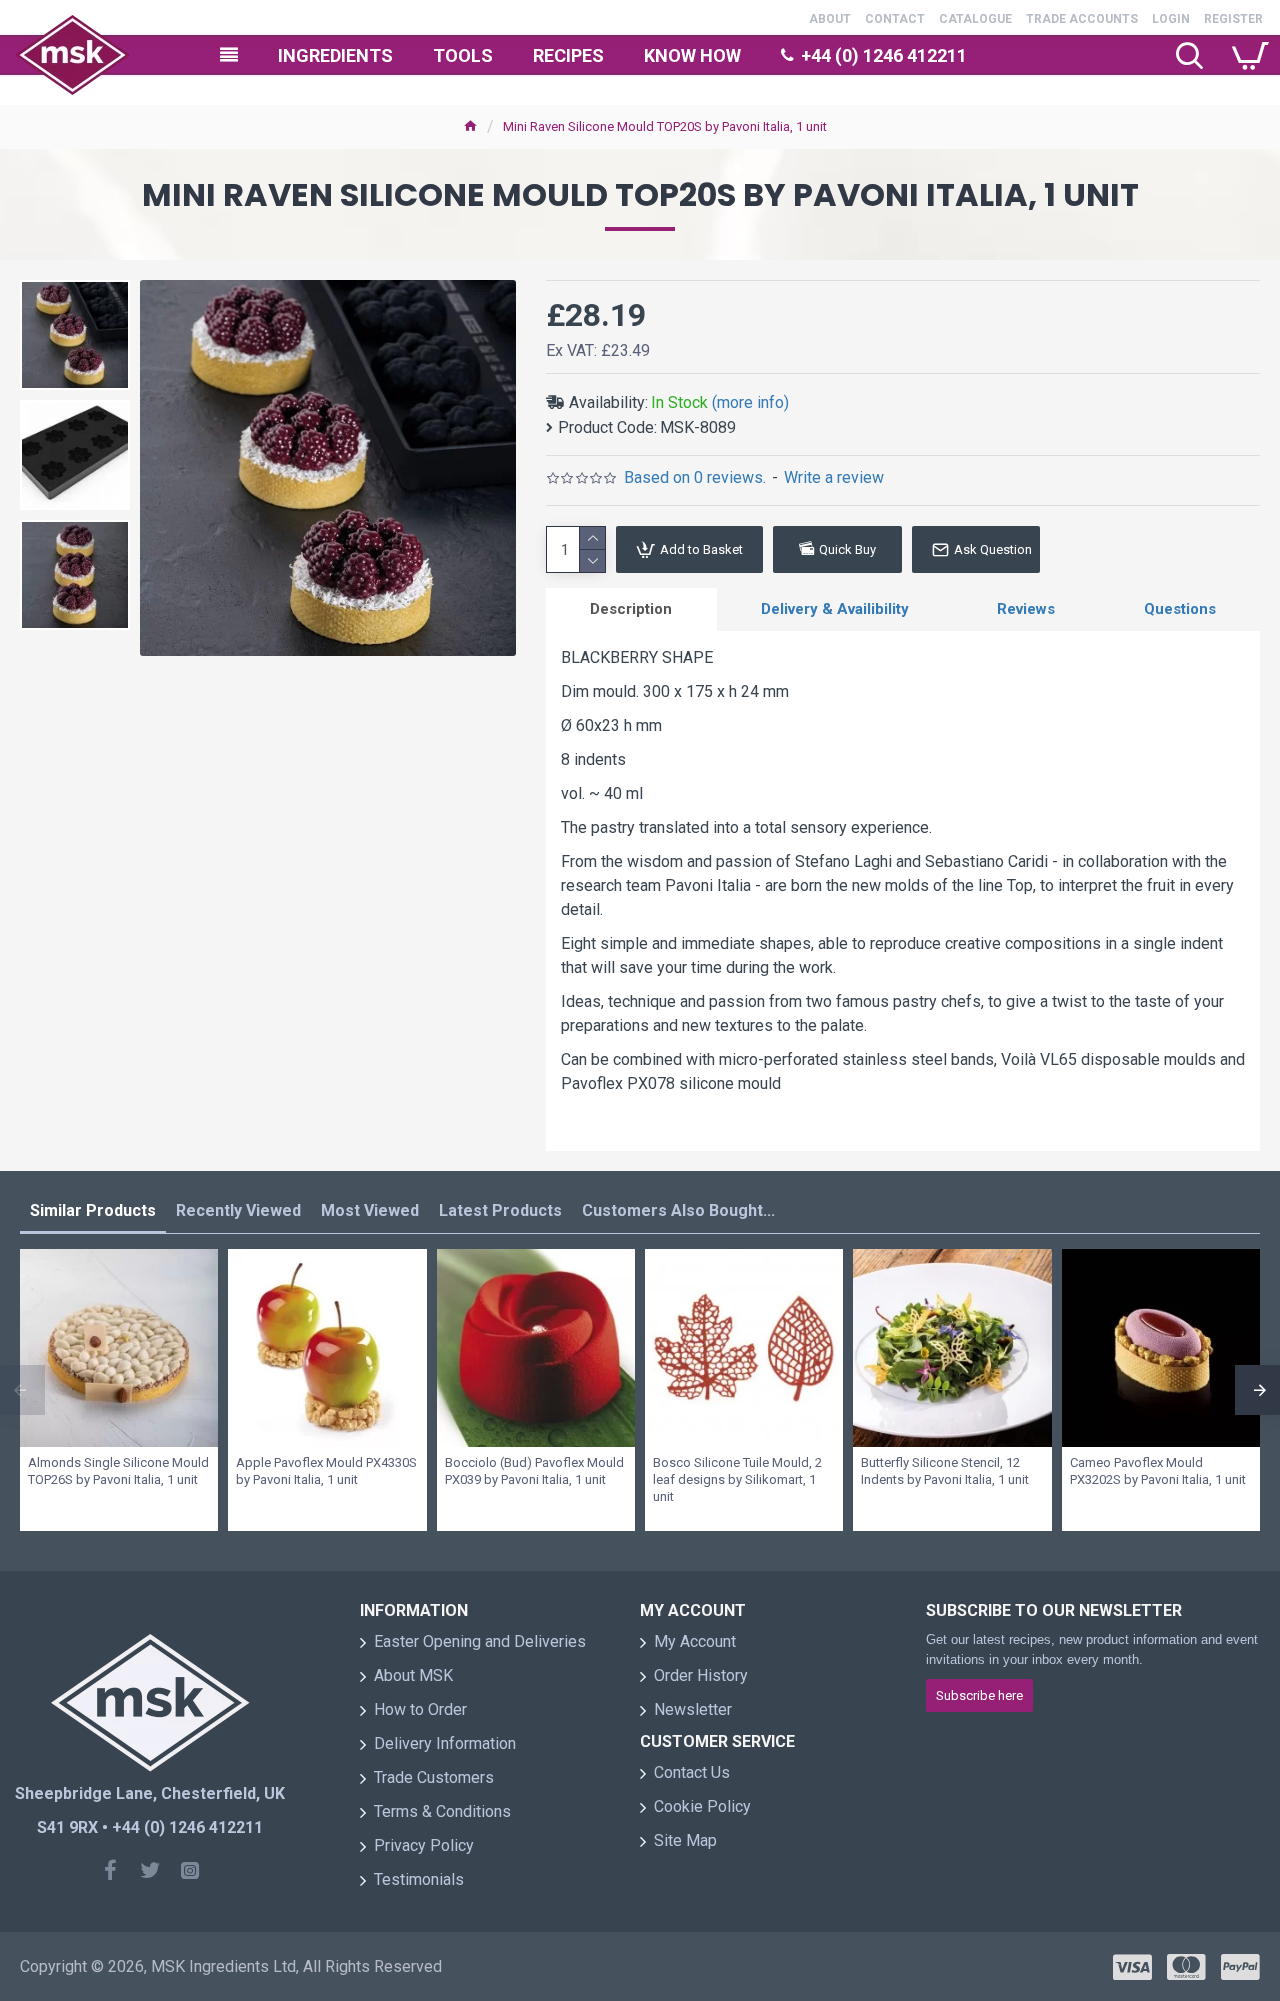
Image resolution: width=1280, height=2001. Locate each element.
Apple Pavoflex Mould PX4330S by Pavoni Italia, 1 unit (326, 1471)
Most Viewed (370, 1210)
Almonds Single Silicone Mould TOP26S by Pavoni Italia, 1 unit (118, 1471)
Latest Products (500, 1210)
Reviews (1026, 609)
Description (631, 609)
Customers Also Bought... (678, 1210)
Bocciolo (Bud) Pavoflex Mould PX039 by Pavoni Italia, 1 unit (534, 1471)
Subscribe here (979, 1695)
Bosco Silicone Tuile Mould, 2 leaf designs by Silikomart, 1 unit (737, 1479)
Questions (1180, 609)
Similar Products (93, 1210)
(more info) (750, 402)
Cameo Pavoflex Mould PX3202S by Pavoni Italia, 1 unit (1158, 1471)
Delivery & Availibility (835, 609)
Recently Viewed (238, 1210)
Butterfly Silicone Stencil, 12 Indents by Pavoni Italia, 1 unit (945, 1471)
